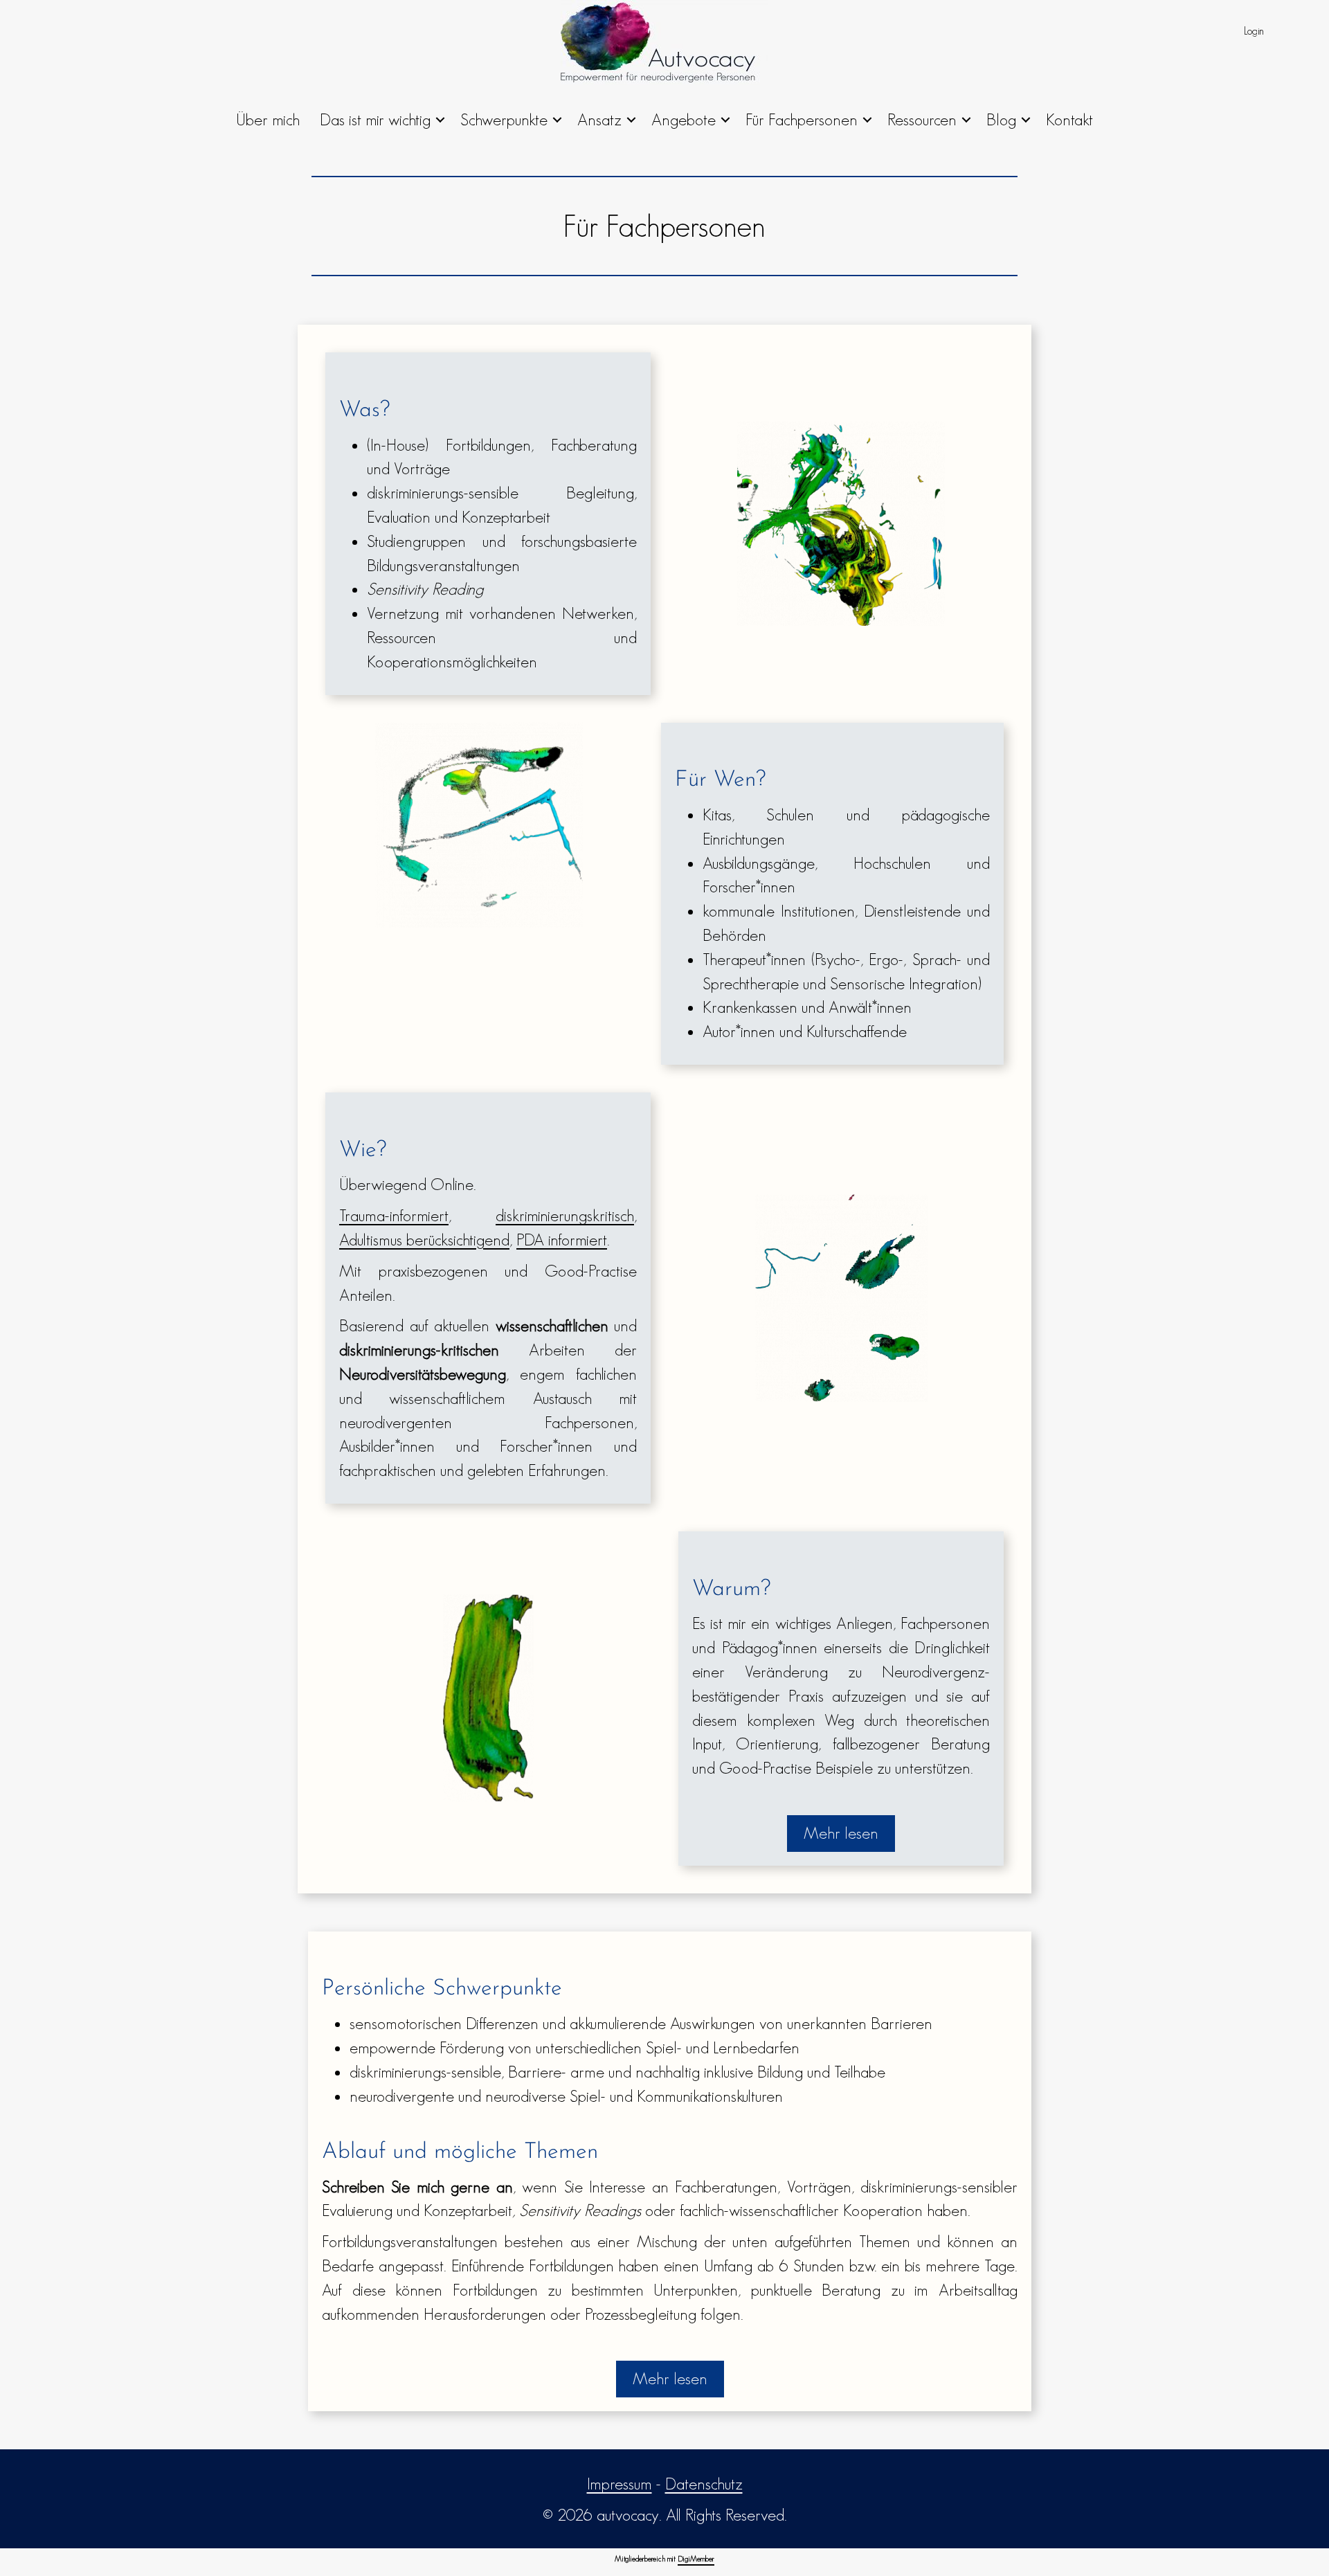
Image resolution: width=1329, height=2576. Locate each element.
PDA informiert (562, 1240)
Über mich (268, 119)
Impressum (620, 2484)
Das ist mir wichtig (375, 119)
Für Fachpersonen (802, 119)
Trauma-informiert (394, 1215)
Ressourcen (922, 119)
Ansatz (599, 119)
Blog (1001, 119)
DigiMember (696, 2559)
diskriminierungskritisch (565, 1215)
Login (1254, 31)
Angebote (684, 119)
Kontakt (1069, 119)
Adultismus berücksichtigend (424, 1240)
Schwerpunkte (504, 119)
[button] (440, 120)
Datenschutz (704, 2484)
